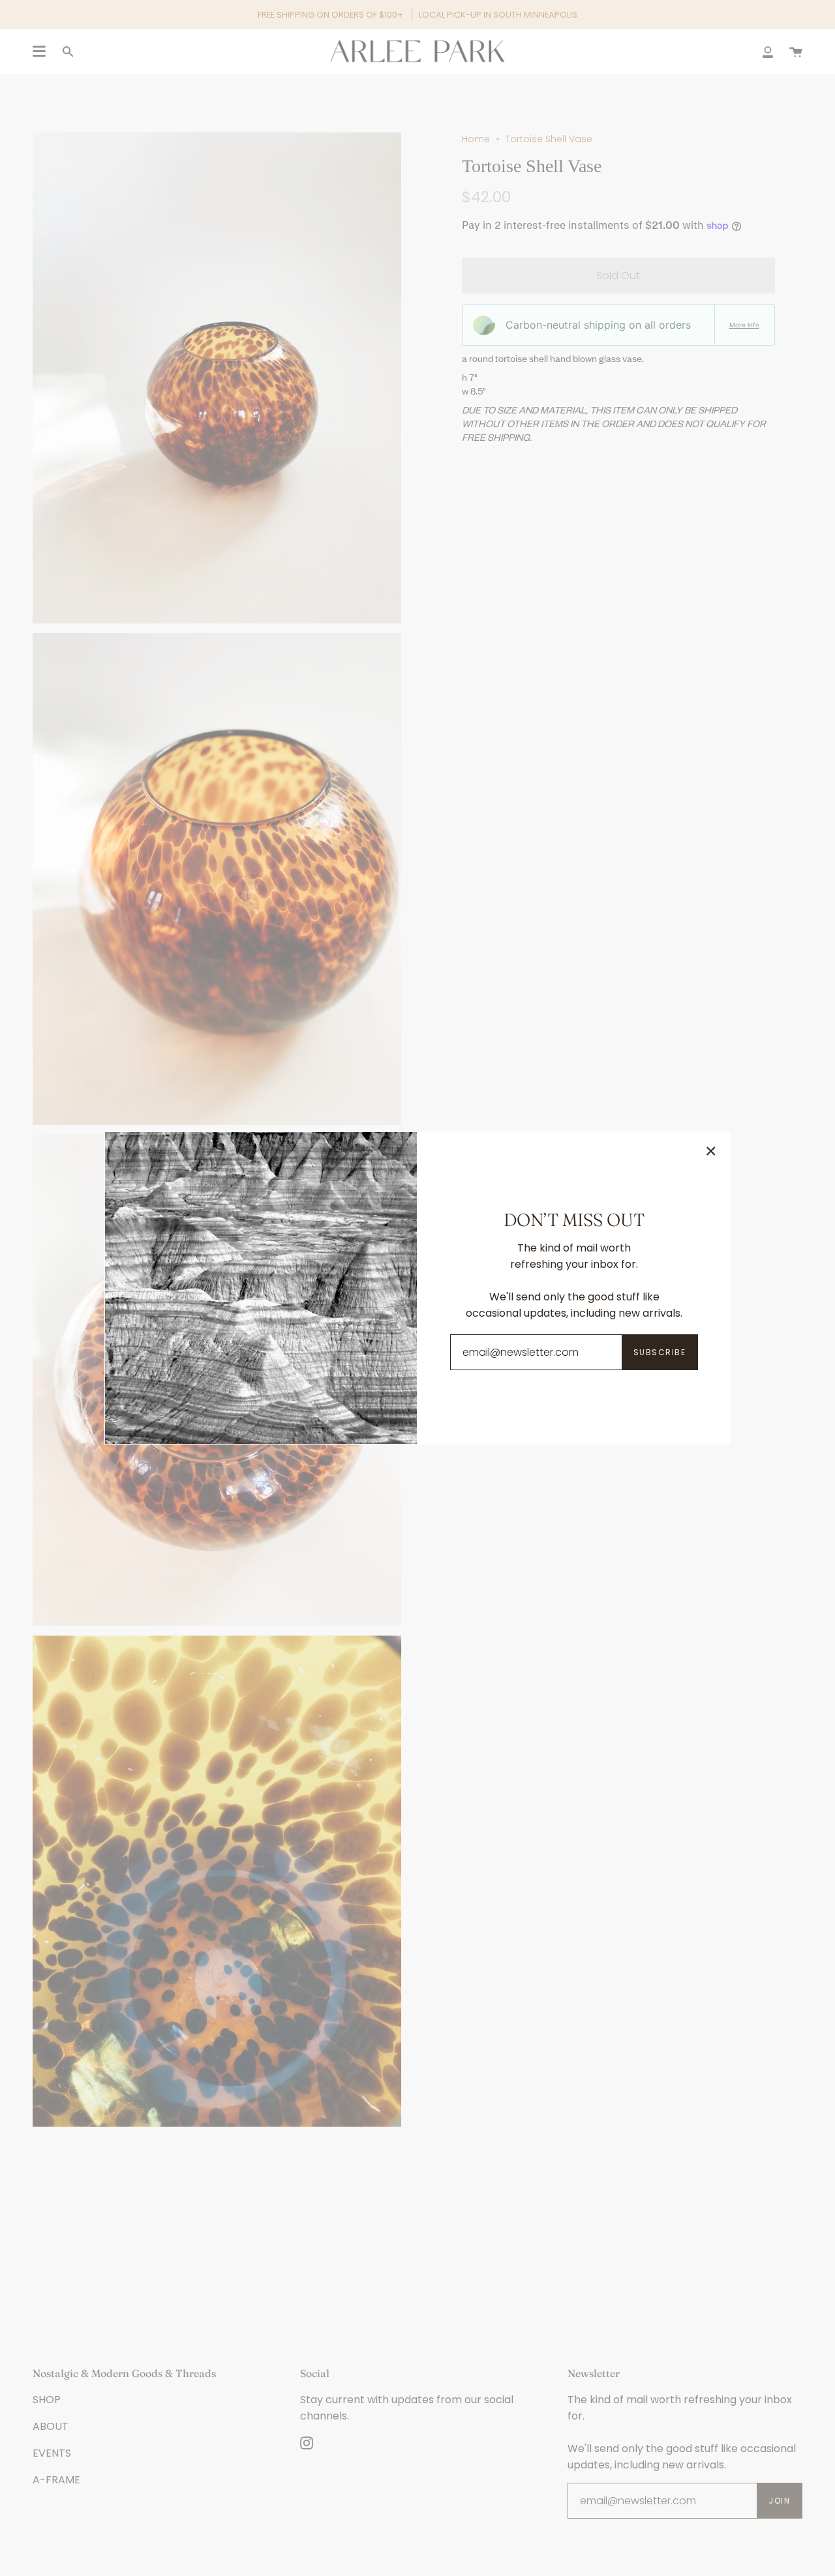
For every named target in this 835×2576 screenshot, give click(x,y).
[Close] (711, 1151)
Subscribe (660, 1352)
